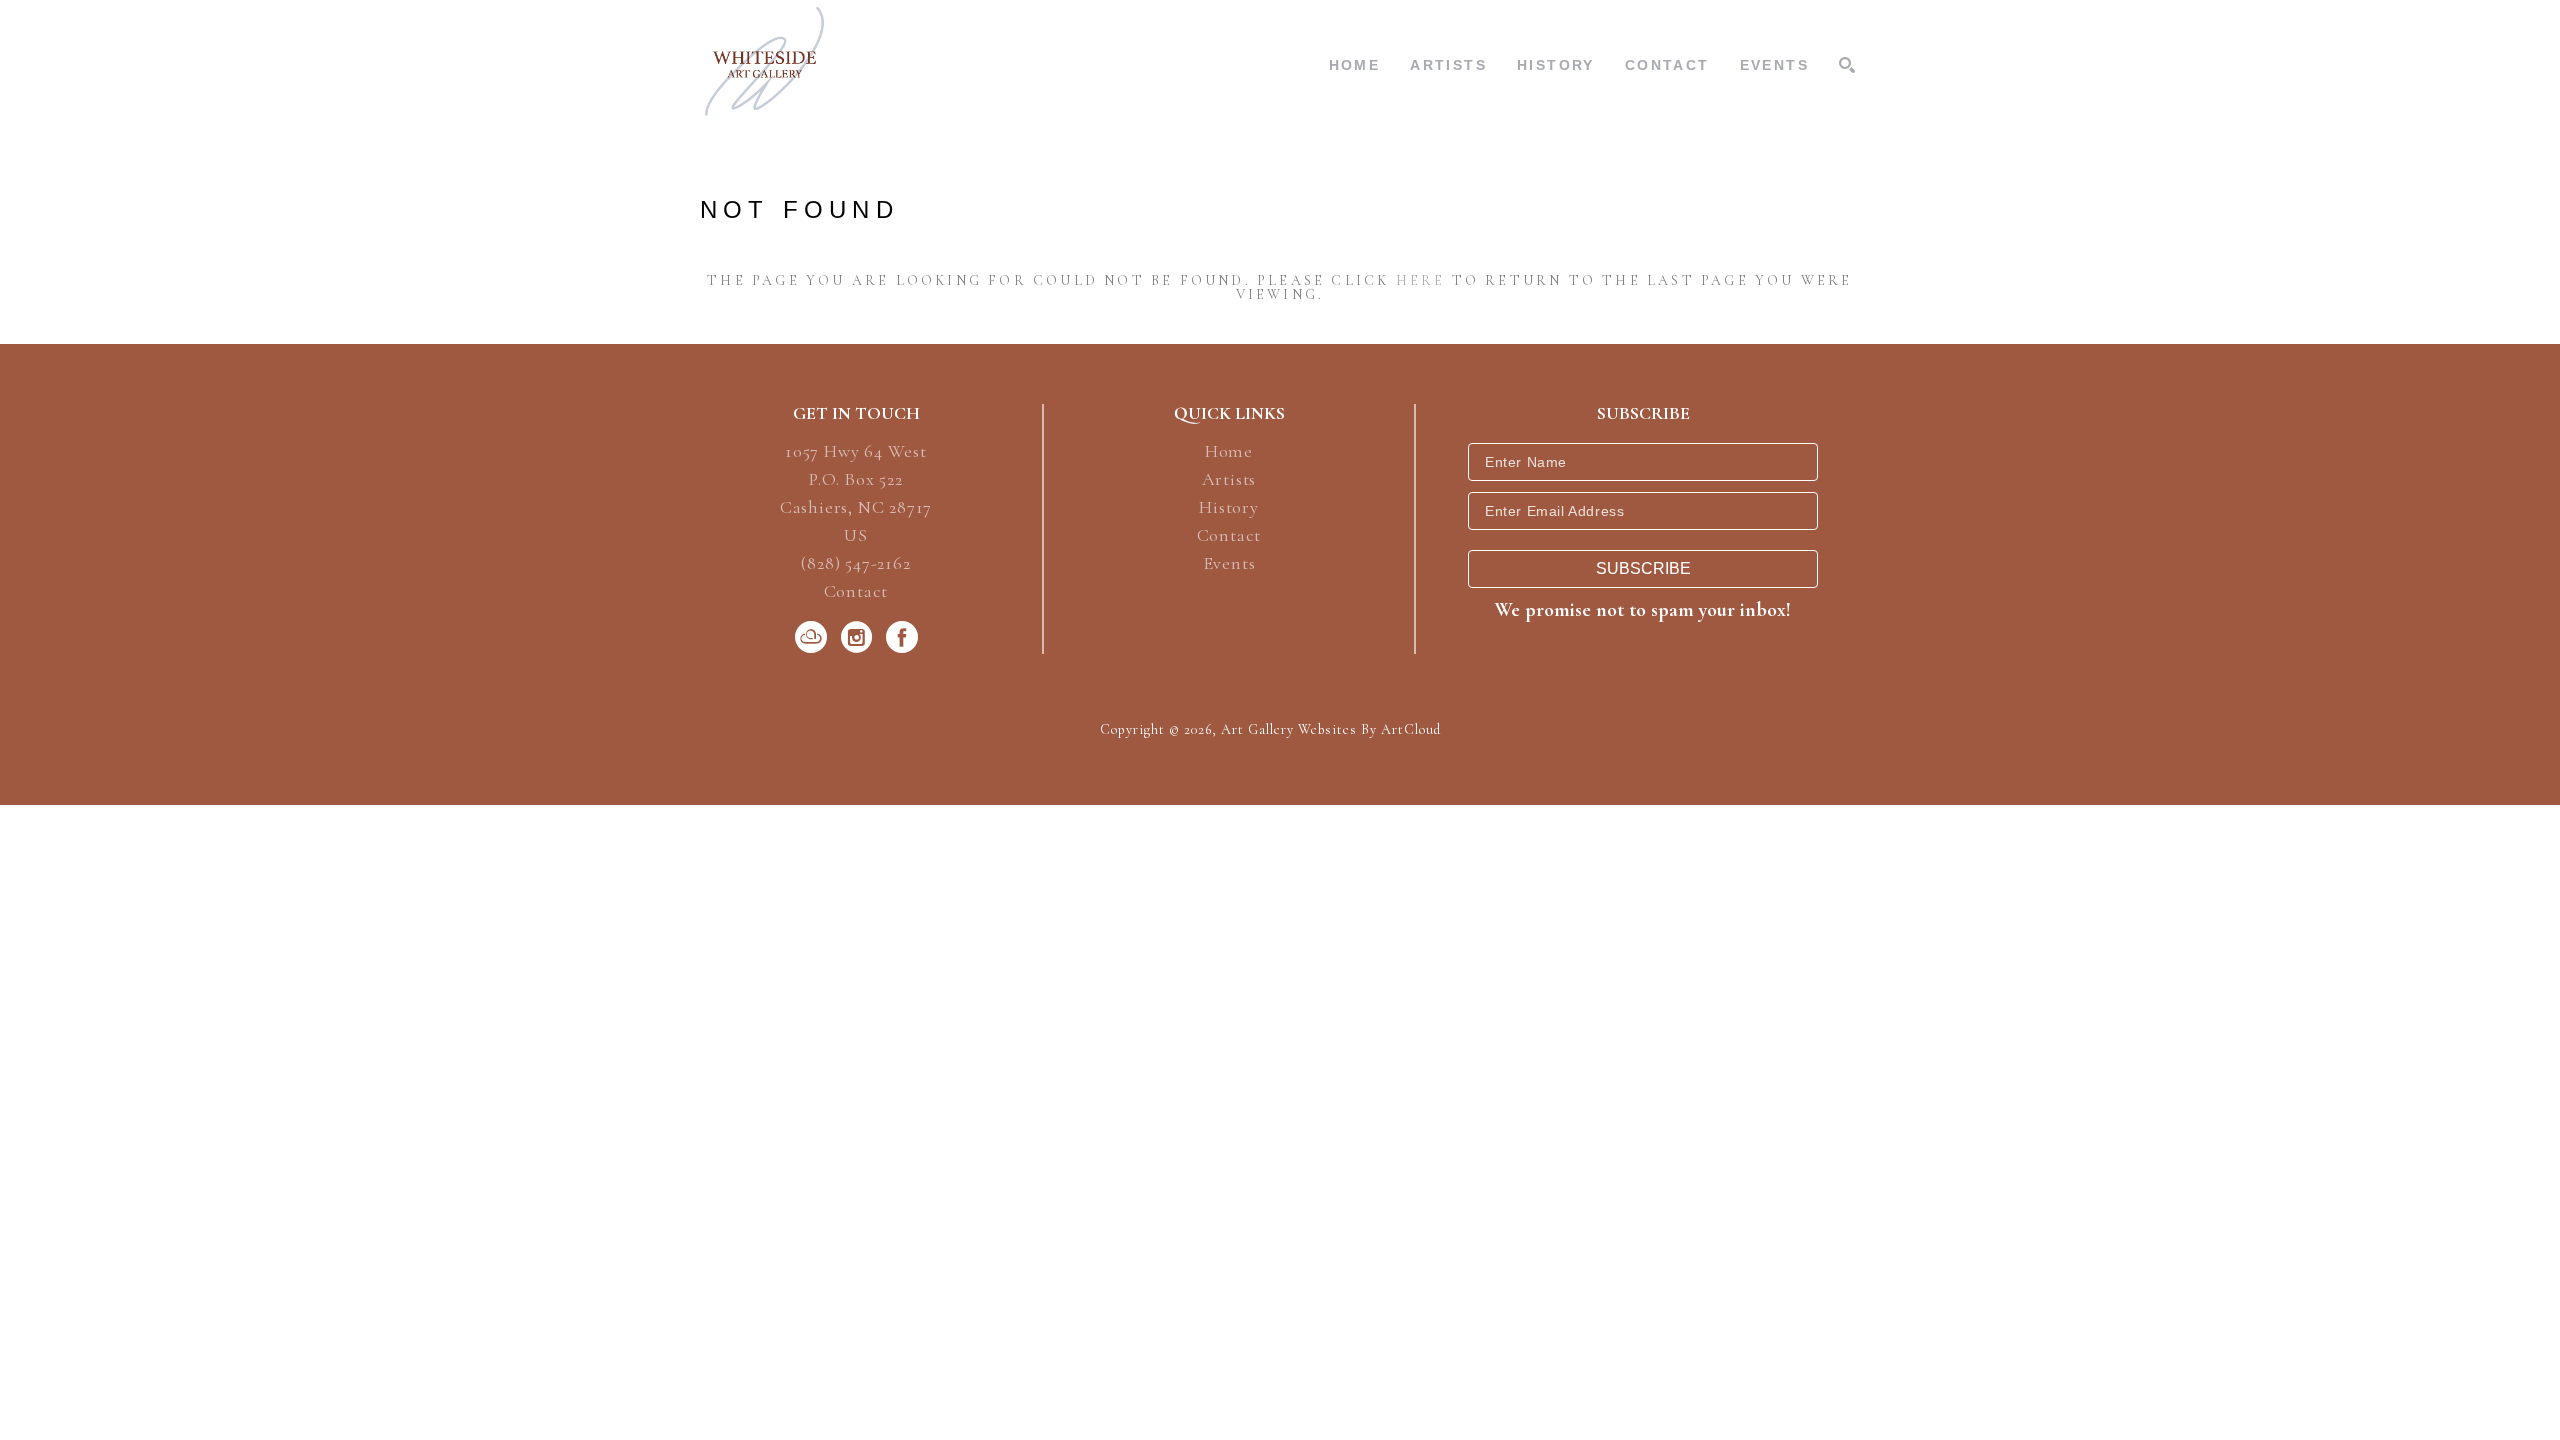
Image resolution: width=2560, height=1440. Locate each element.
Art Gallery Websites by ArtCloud (1331, 729)
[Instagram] (860, 637)
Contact (856, 591)
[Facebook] (902, 637)
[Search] (1847, 65)
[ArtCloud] (814, 637)
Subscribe (1643, 568)
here (1421, 280)
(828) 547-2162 (855, 564)
